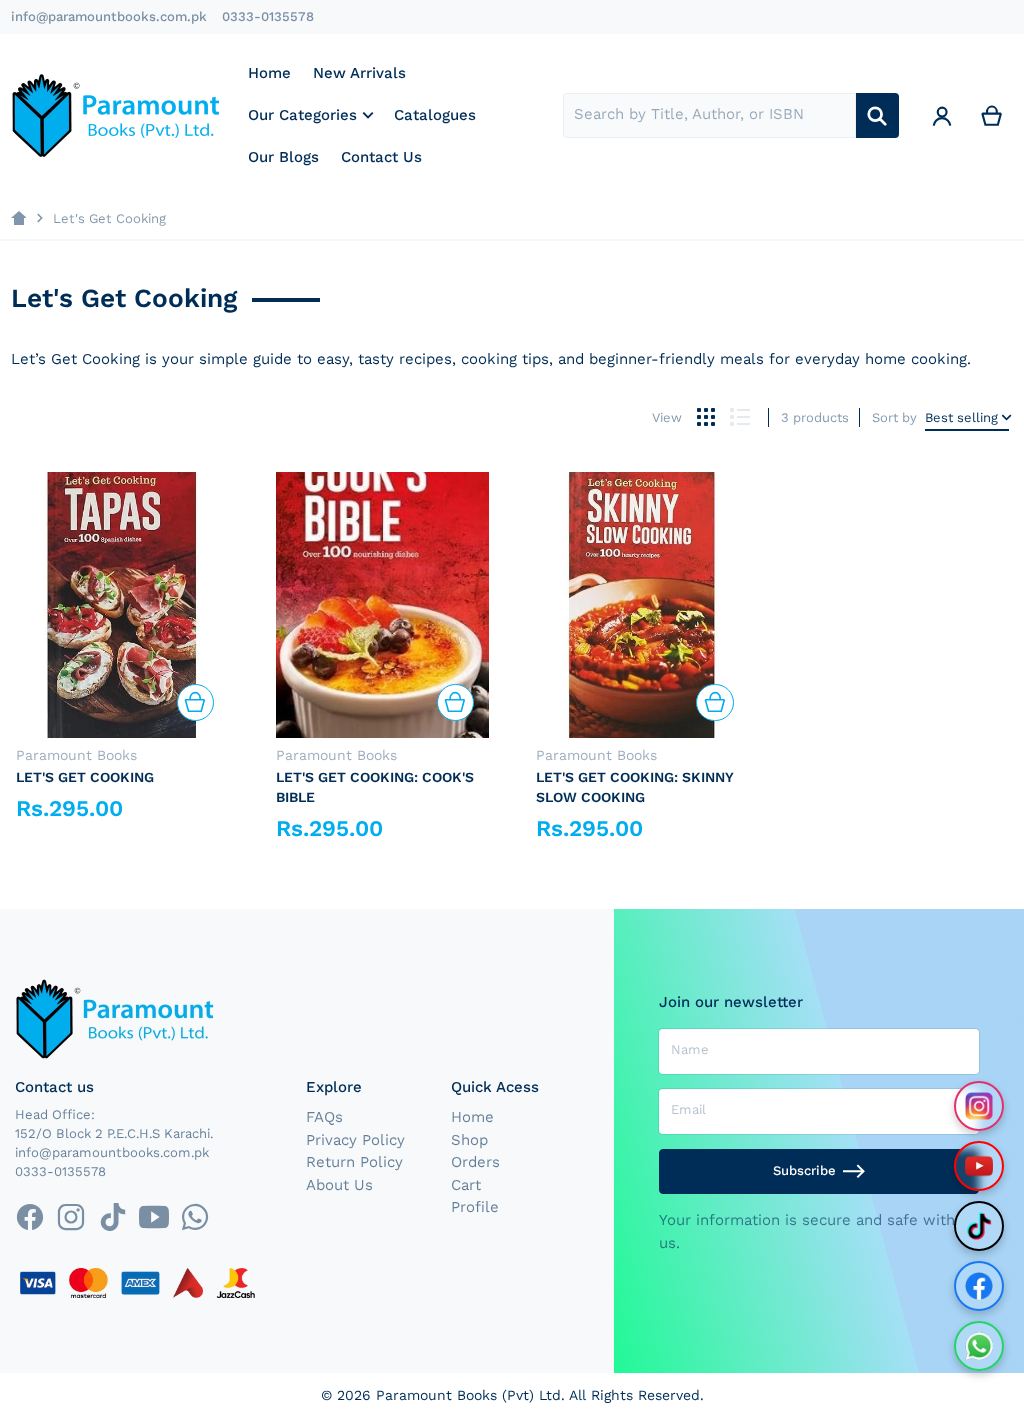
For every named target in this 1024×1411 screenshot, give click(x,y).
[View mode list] (739, 417)
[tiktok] (112, 1216)
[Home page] (18, 218)
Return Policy (354, 1162)
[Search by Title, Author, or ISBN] (877, 115)
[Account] (942, 115)
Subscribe (804, 1170)
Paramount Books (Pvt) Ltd (468, 1395)
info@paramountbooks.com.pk (109, 16)
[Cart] (992, 115)
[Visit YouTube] (979, 1166)
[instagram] (71, 1216)
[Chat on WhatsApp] (979, 1346)
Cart (466, 1185)
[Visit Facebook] (979, 1286)
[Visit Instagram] (979, 1106)
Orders (475, 1162)
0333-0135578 (268, 16)
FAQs (324, 1117)
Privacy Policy (355, 1140)
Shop (469, 1140)
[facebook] (29, 1216)
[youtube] (153, 1216)
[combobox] (709, 115)
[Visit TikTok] (979, 1226)
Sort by (894, 417)
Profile (475, 1207)
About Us (339, 1185)
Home (472, 1117)
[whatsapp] (194, 1216)
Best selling (961, 417)
